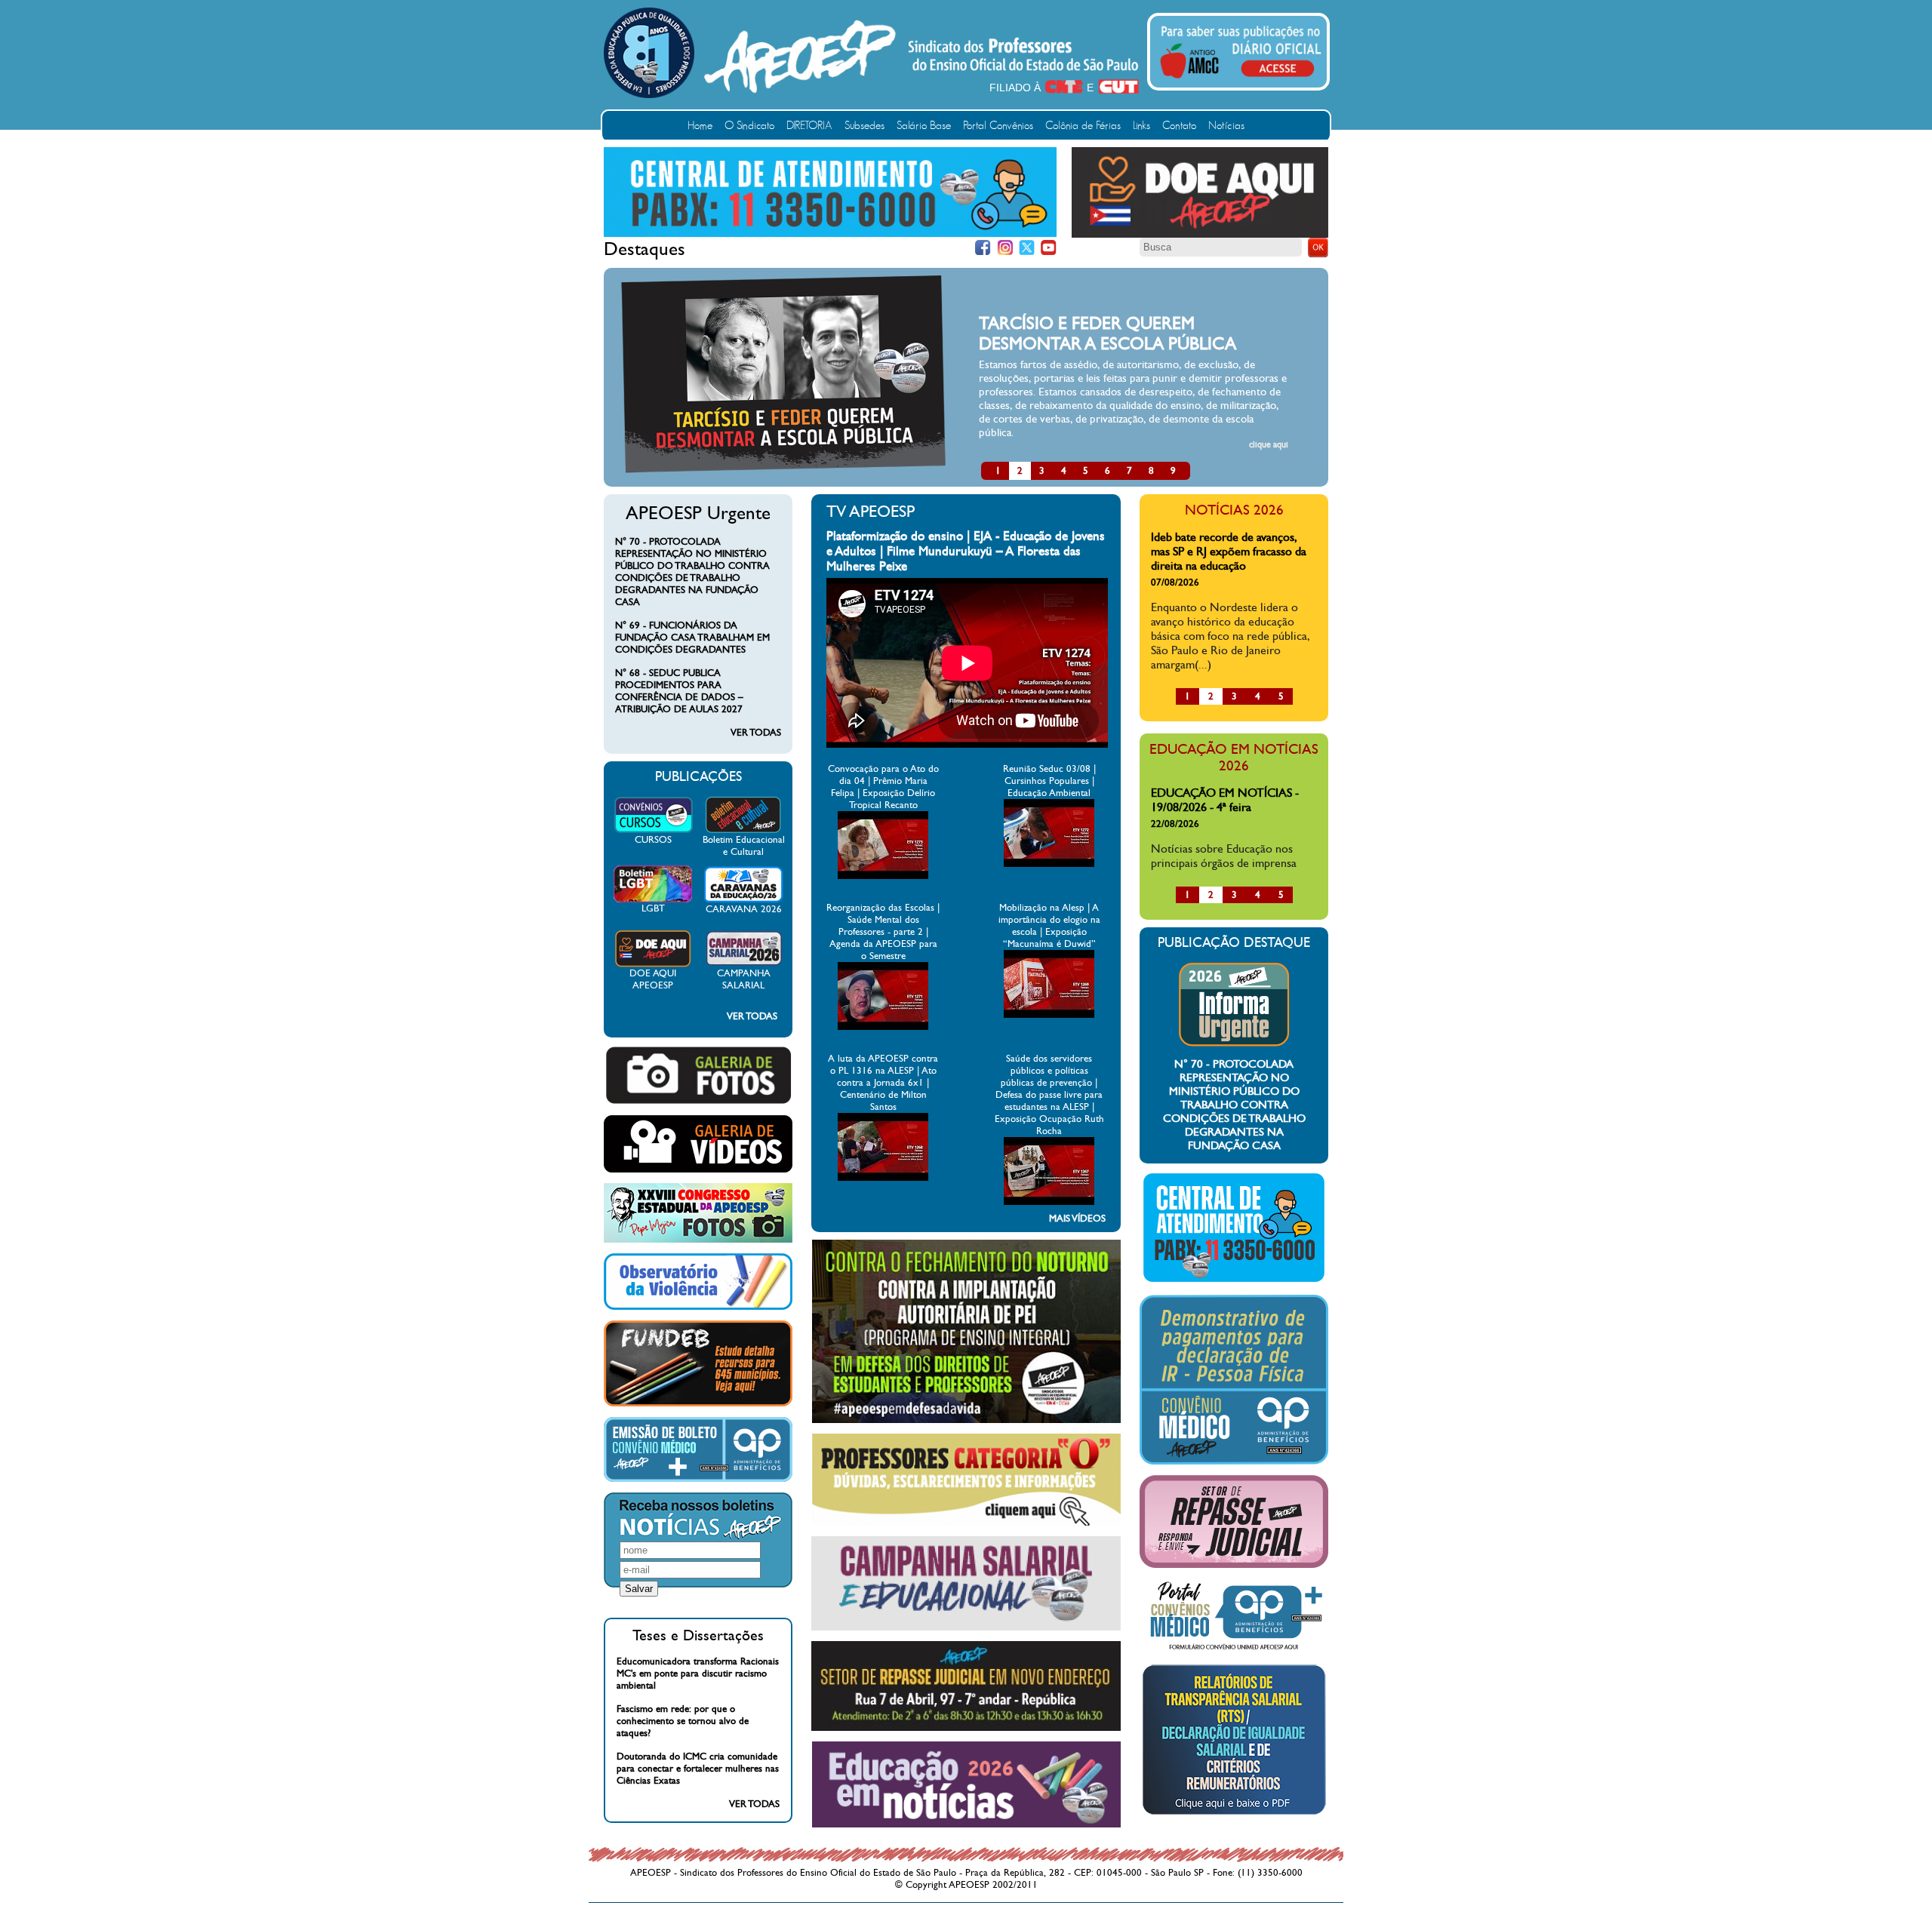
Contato (1179, 126)
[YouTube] (1049, 248)
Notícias (1226, 126)
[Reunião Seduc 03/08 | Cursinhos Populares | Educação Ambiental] (1049, 864)
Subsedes (864, 126)
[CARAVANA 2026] (744, 900)
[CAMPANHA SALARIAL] (744, 964)
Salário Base (924, 126)
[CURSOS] (653, 831)
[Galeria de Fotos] (698, 1102)
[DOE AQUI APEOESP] (653, 964)
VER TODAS (756, 733)
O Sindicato (749, 126)
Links (1141, 126)
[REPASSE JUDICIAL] (1234, 1565)
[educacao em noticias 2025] (966, 1824)
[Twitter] (1027, 248)
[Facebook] (983, 248)
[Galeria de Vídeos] (698, 1170)
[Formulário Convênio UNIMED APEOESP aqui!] (1234, 1650)
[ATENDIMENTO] (830, 234)
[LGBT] (653, 899)
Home (700, 126)
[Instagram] (1005, 248)
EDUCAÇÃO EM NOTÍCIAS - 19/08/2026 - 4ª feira (1225, 800)
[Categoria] (966, 1523)
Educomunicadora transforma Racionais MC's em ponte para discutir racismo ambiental (698, 1674)
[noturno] (966, 1420)
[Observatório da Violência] (698, 1307)
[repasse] (966, 1728)
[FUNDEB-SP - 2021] (698, 1403)
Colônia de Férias (1083, 126)
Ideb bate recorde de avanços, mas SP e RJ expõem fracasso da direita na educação (1229, 551)
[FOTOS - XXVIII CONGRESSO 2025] (698, 1240)
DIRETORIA (809, 126)
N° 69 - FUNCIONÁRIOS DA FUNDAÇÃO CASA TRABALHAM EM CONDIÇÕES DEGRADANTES (692, 638)
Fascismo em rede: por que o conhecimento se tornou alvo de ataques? (683, 1721)
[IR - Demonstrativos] (1234, 1462)
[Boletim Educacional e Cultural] (743, 831)
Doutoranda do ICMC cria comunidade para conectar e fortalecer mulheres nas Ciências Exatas (698, 1769)
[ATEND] (1234, 1281)
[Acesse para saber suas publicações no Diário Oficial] (1241, 81)
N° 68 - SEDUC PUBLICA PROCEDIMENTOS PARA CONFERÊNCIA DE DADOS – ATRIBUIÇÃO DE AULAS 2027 (679, 691)
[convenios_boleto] (698, 1479)
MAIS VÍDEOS (1077, 1219)
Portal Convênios (998, 126)
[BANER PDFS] (1234, 1815)
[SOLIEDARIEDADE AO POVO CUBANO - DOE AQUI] (1200, 235)
